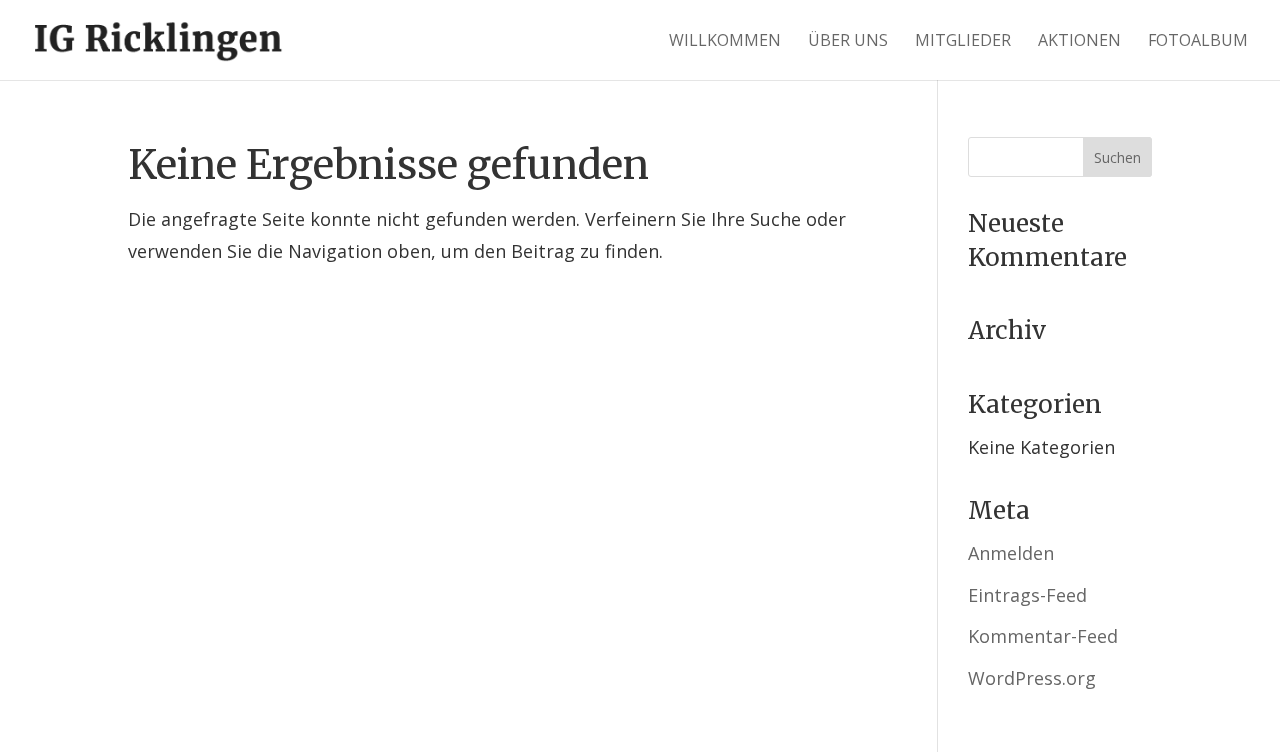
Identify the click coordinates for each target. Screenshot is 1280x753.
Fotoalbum (1198, 42)
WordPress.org (1032, 678)
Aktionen (1079, 42)
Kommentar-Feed (1043, 636)
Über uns (848, 42)
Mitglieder (963, 42)
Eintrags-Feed (1027, 595)
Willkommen (725, 42)
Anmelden (1011, 553)
